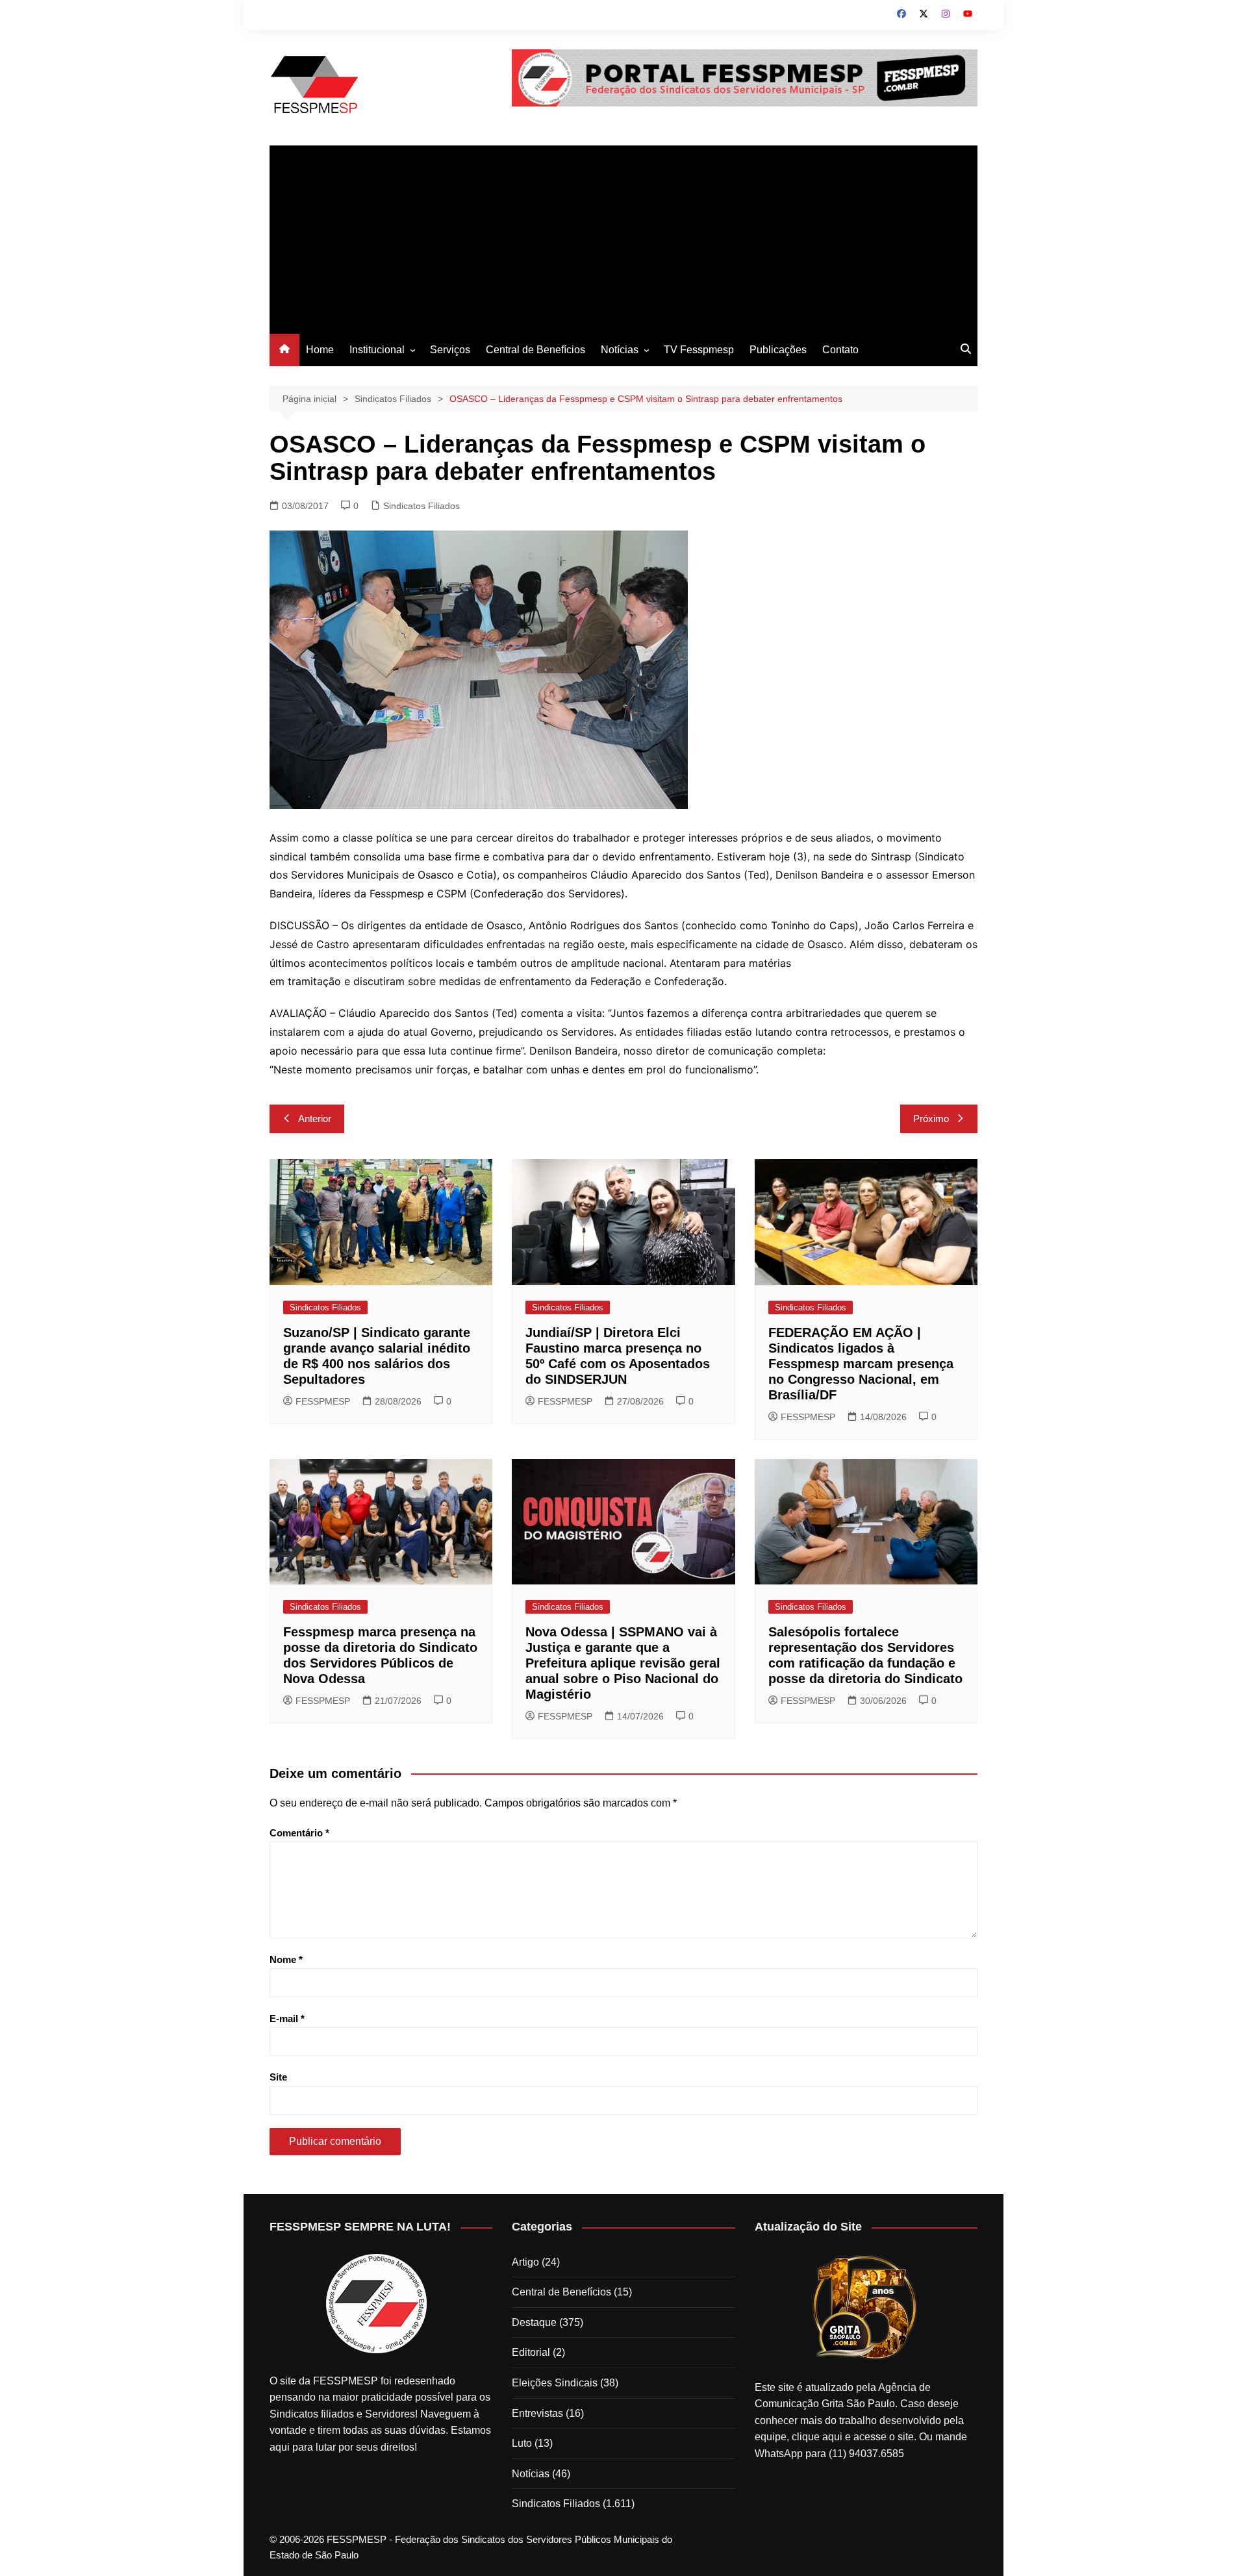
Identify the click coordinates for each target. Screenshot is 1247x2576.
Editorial (531, 2352)
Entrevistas (537, 2413)
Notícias (620, 350)
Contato (840, 350)
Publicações (778, 350)
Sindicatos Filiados (422, 506)
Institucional (377, 350)
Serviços (450, 350)
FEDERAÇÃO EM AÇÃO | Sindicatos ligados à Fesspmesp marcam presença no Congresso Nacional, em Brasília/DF (861, 1364)
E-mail (287, 2019)
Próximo (931, 1119)
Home (320, 350)
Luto (522, 2443)
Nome (286, 1959)
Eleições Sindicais (555, 2383)
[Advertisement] (623, 236)
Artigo (525, 2262)
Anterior (315, 1119)
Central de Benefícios (535, 350)
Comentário (299, 1833)
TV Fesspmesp (699, 350)
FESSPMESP (323, 1401)
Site (278, 2077)
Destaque (534, 2322)
